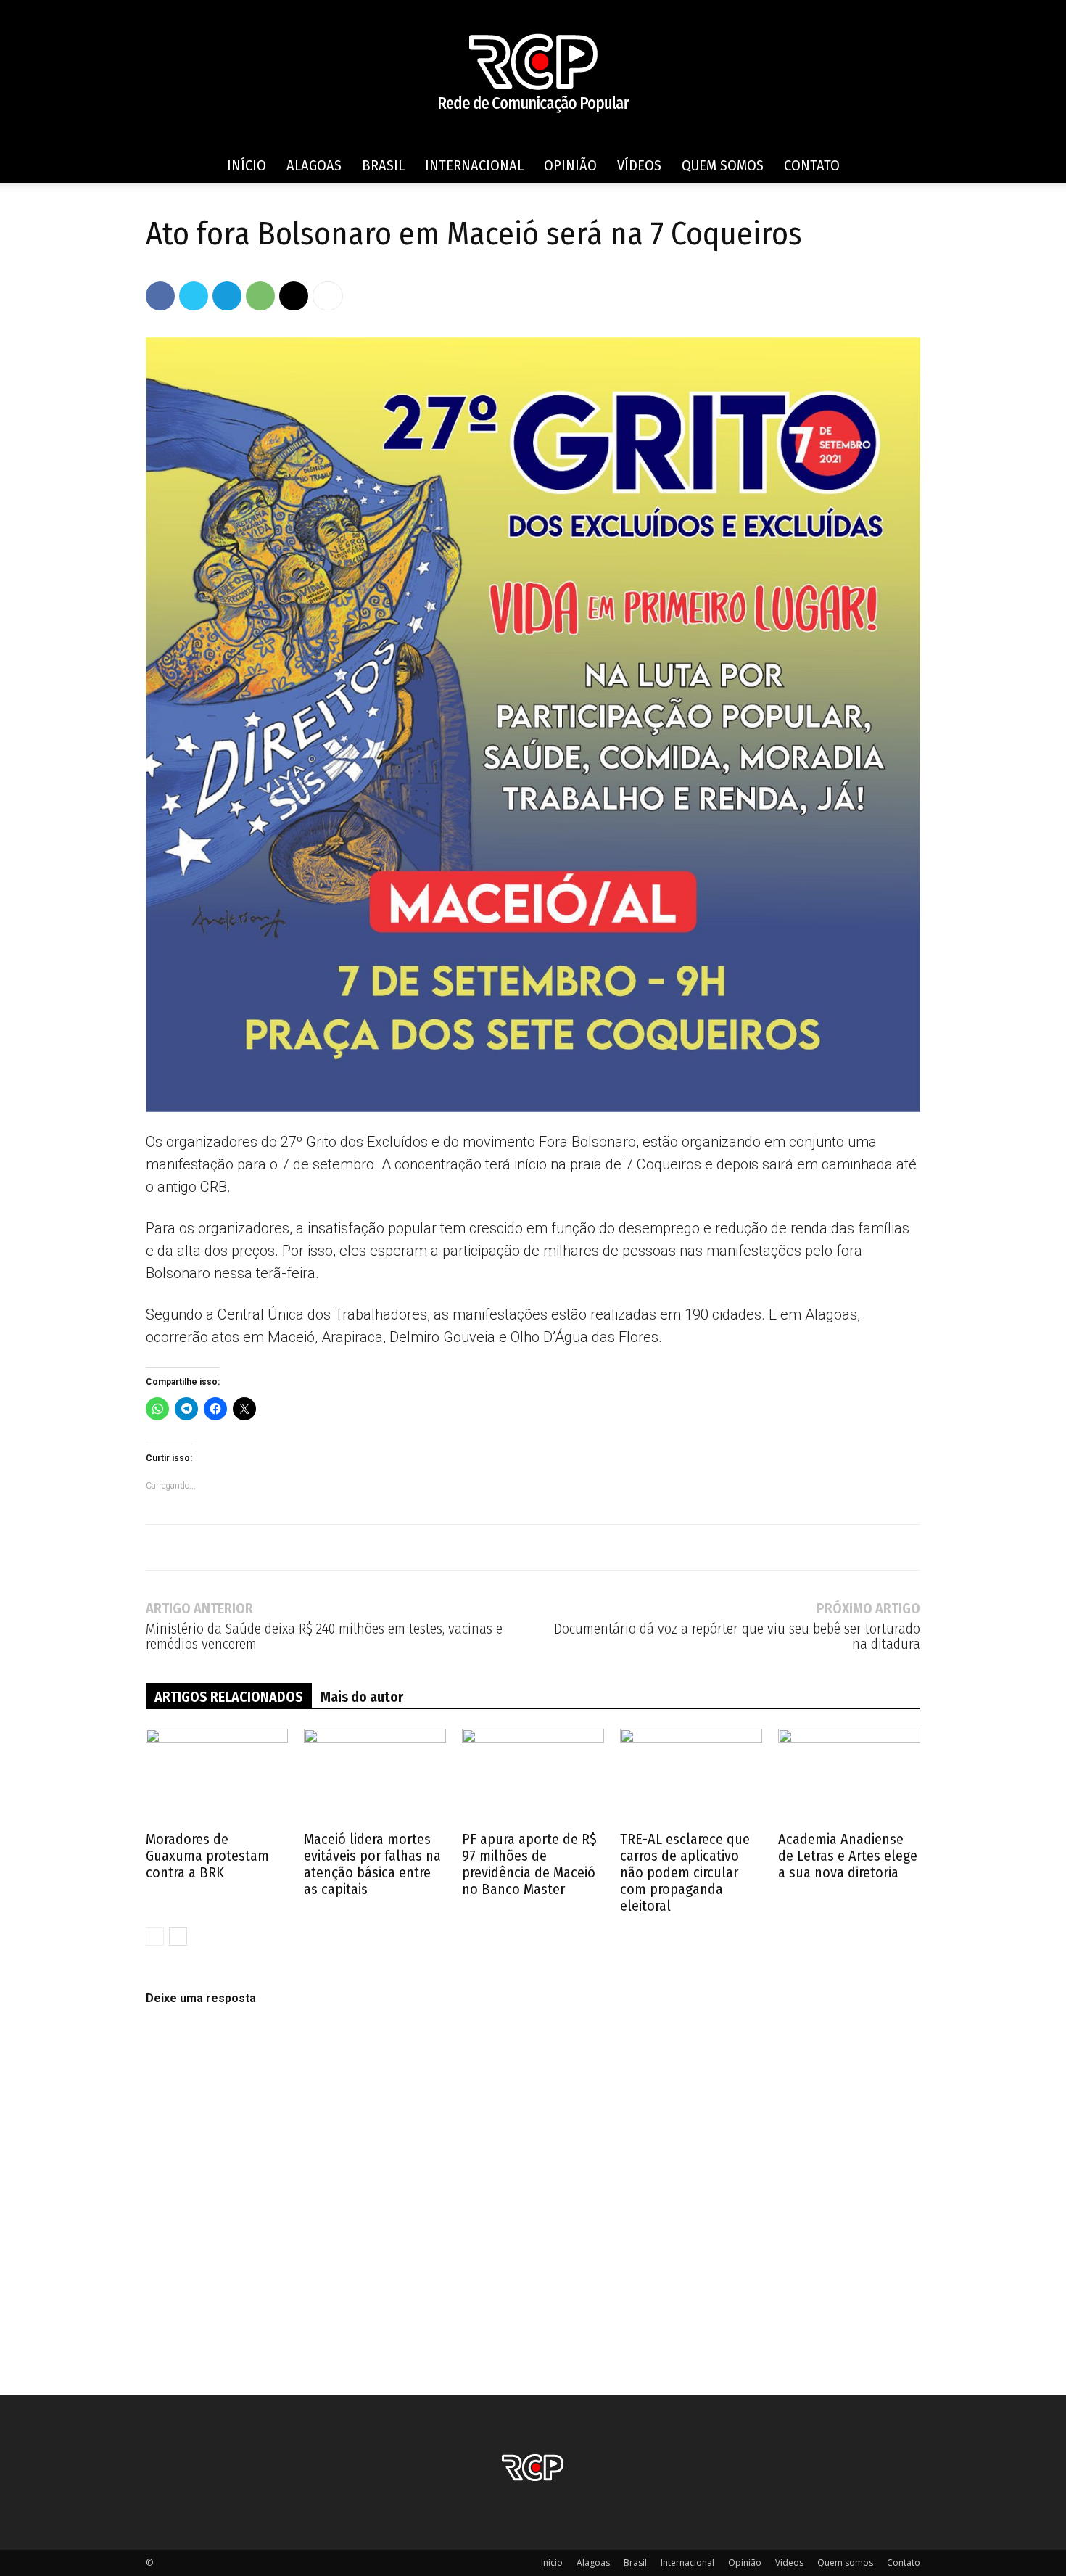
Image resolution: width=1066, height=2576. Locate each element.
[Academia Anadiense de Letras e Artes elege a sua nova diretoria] (849, 1778)
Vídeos (639, 165)
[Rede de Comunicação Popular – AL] (533, 74)
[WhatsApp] (260, 296)
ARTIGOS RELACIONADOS (229, 1697)
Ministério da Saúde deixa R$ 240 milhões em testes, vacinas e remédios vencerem (324, 1637)
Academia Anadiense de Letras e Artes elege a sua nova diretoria (848, 1856)
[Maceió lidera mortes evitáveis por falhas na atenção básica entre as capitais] (375, 1778)
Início (247, 165)
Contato (812, 165)
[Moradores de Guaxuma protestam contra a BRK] (217, 1778)
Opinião (570, 165)
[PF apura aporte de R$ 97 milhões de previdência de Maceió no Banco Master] (533, 1778)
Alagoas (314, 165)
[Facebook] (160, 296)
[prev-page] (155, 1937)
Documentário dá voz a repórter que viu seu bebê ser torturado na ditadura (737, 1637)
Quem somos (723, 165)
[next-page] (178, 1937)
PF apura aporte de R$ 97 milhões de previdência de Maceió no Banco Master (529, 1864)
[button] (903, 166)
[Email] (294, 296)
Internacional (474, 165)
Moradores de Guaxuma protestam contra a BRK (207, 1856)
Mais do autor (362, 1697)
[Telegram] (227, 296)
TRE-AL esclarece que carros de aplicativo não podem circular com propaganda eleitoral (685, 1872)
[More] (328, 296)
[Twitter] (194, 296)
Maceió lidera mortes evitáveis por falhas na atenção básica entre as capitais (372, 1864)
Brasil (383, 165)
